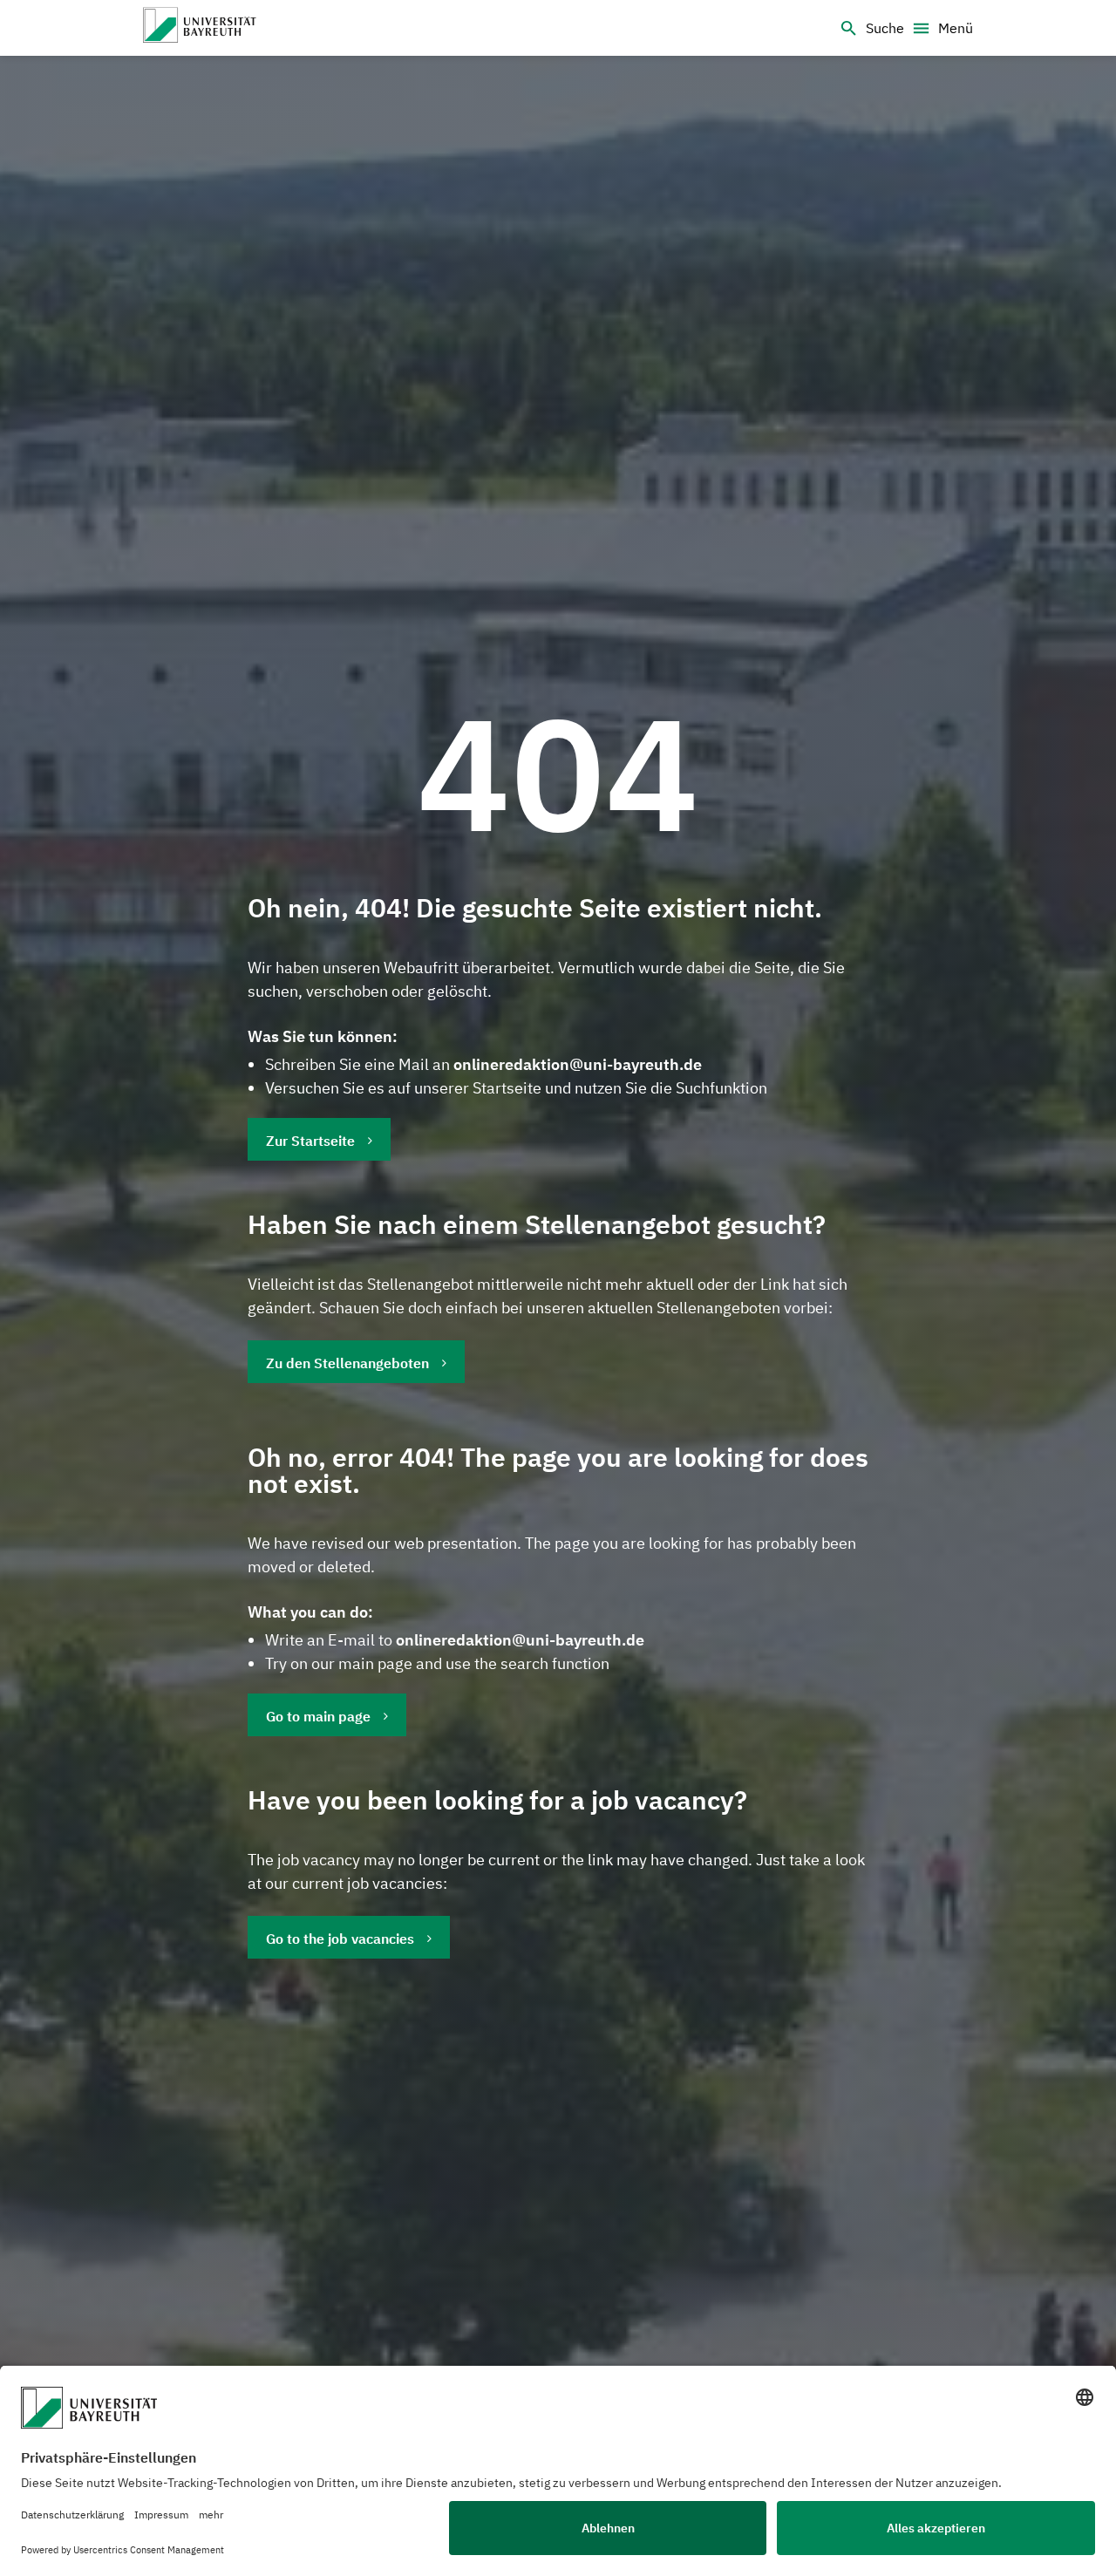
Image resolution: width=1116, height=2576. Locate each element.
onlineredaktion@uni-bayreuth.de (578, 1064)
